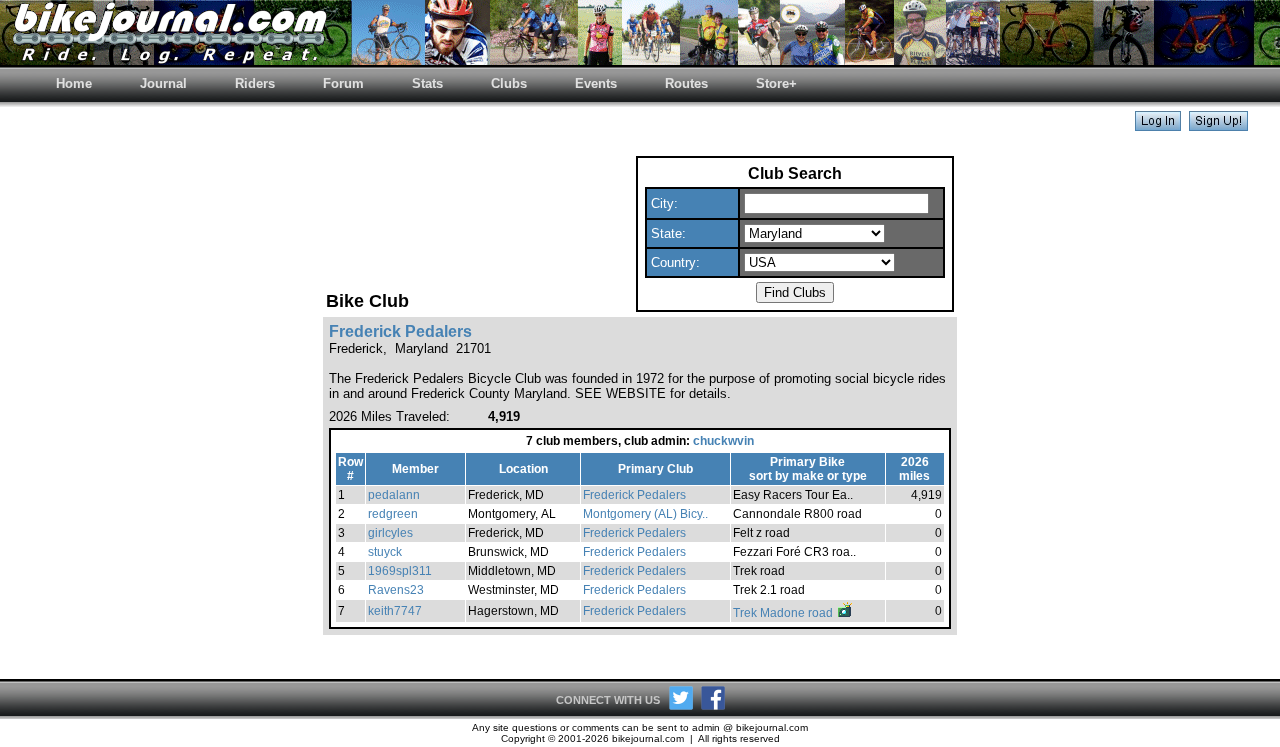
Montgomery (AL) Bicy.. (645, 514)
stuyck (385, 552)
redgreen (393, 514)
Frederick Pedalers (634, 495)
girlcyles (390, 533)
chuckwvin (723, 441)
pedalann (394, 495)
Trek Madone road (784, 613)
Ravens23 (396, 590)
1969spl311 (400, 571)
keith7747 (395, 611)
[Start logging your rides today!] (1218, 125)
